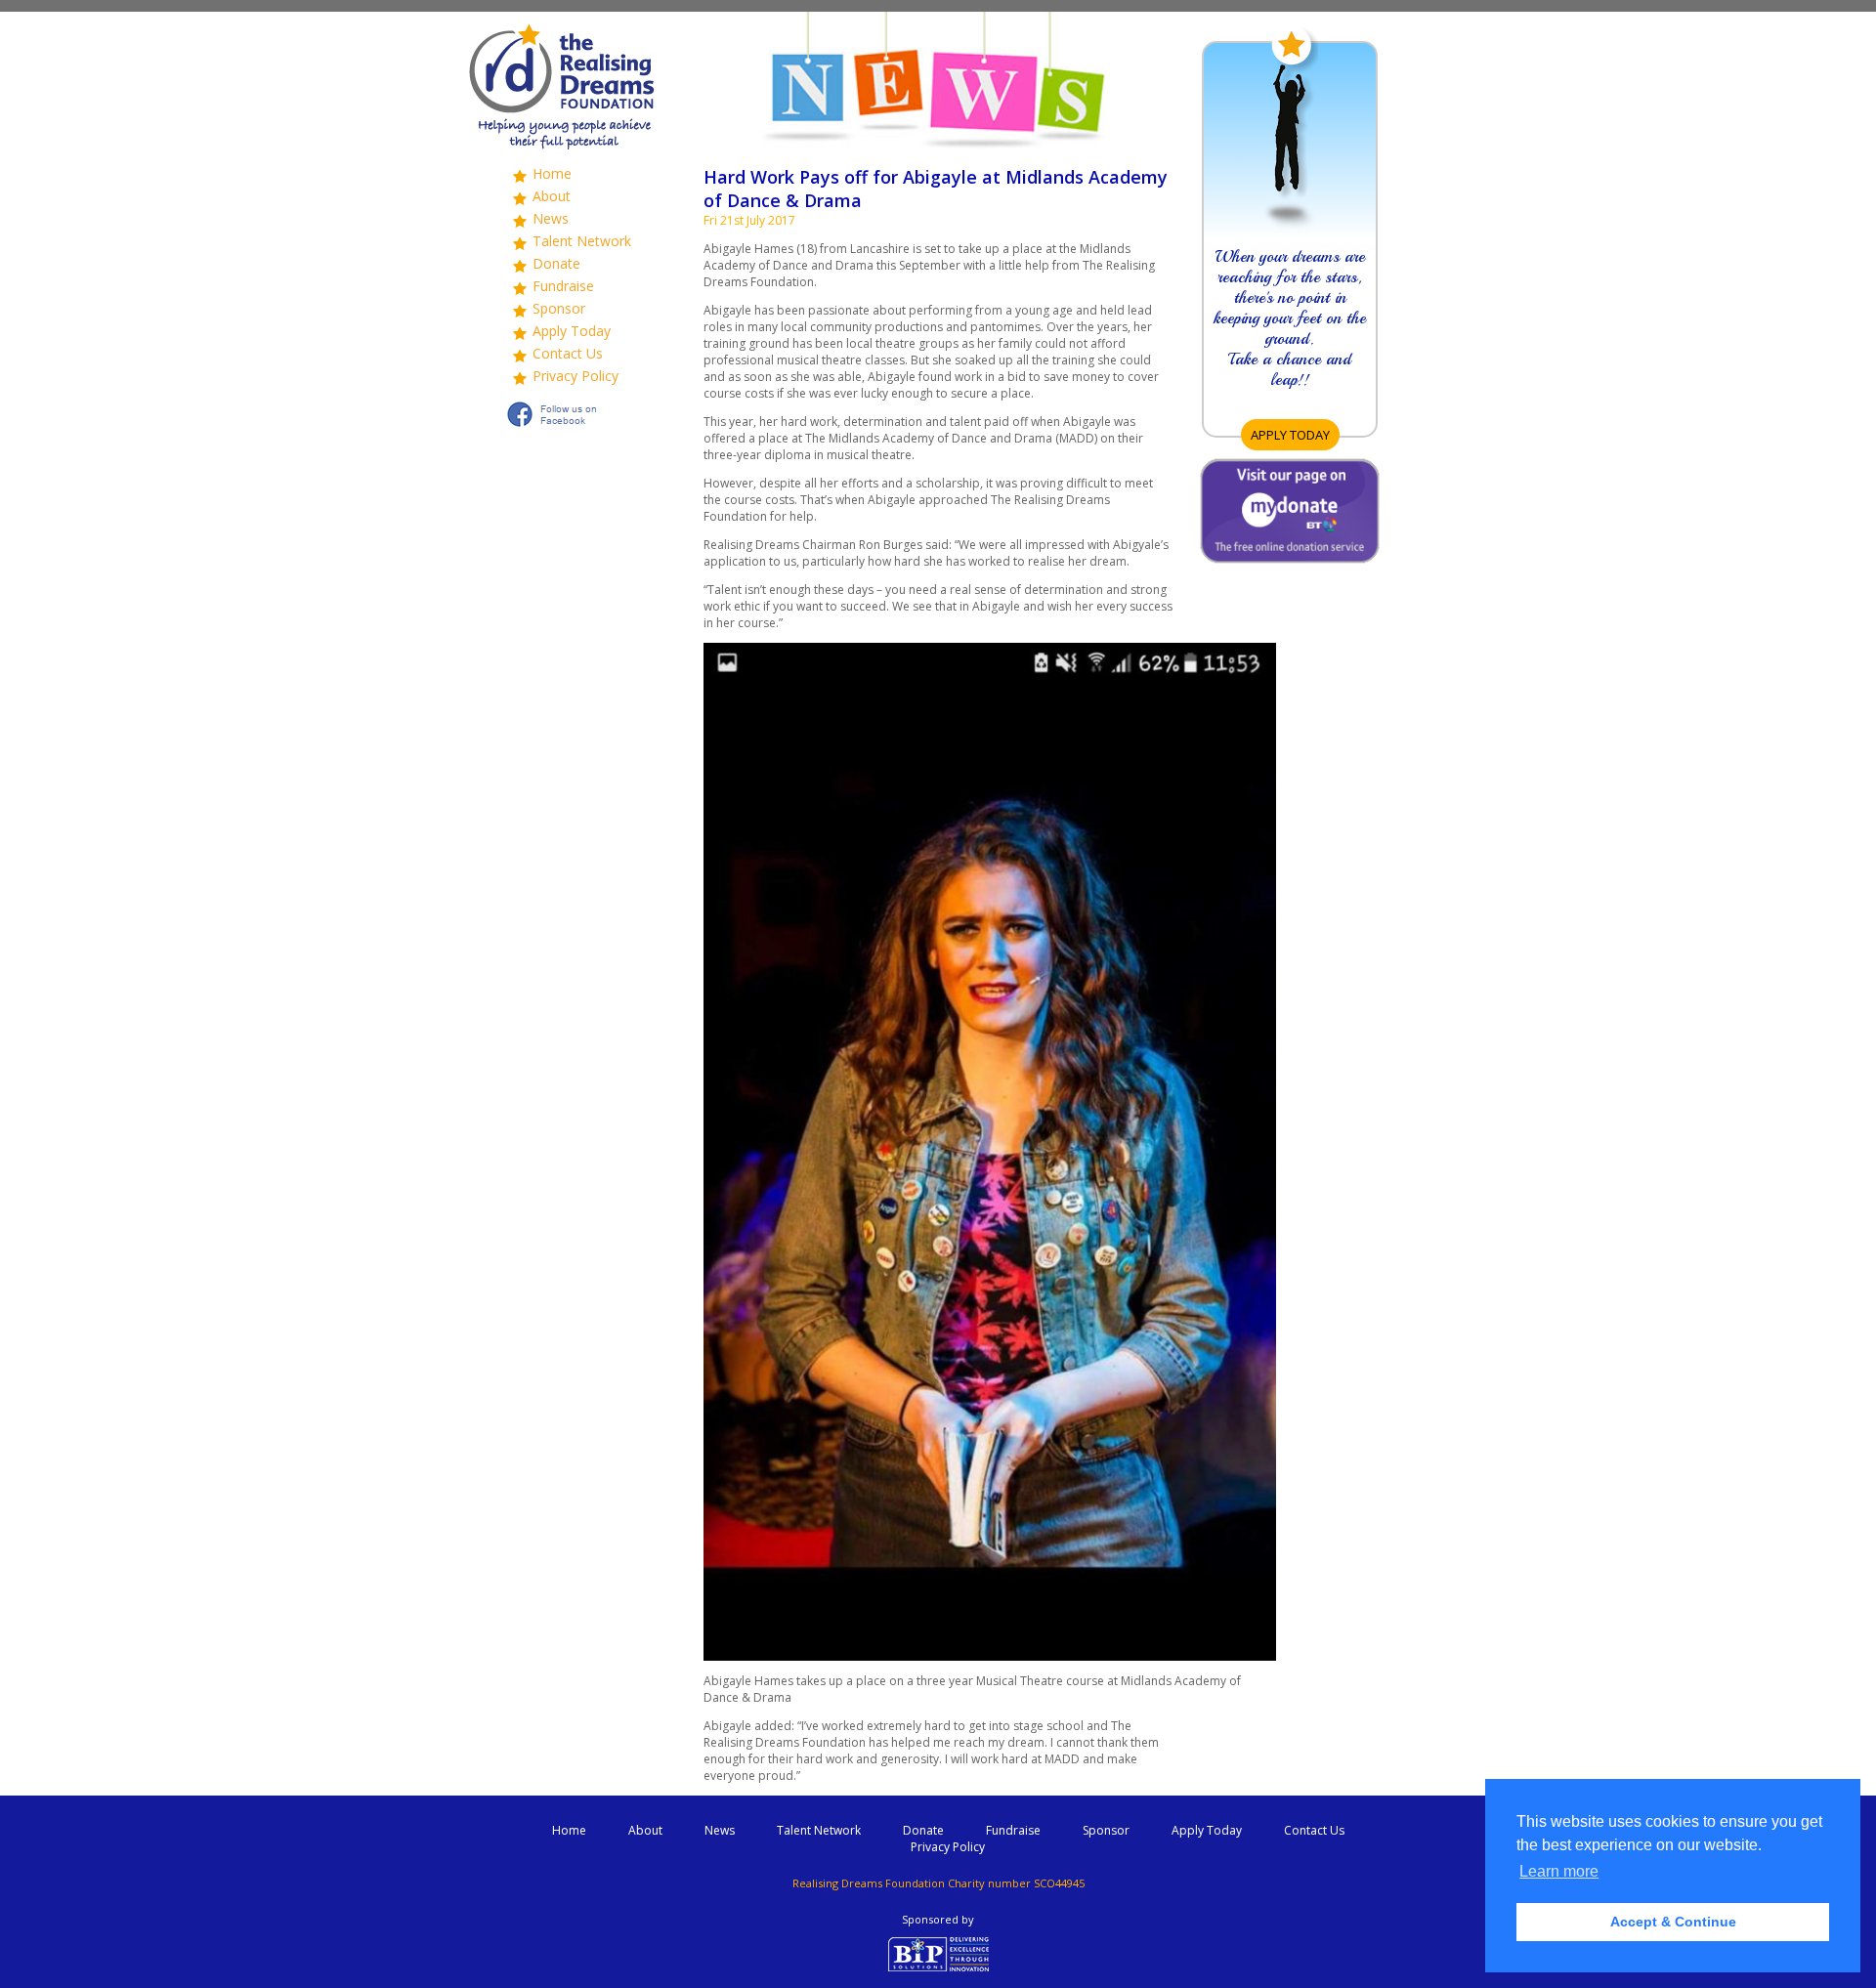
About (552, 196)
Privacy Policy (576, 376)
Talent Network (582, 241)
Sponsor (559, 308)
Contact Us (568, 353)
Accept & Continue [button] (1673, 1922)
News (551, 218)
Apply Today (572, 331)
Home (552, 173)
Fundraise (563, 286)
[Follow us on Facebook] (562, 428)
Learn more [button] (1559, 1871)
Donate (556, 263)
